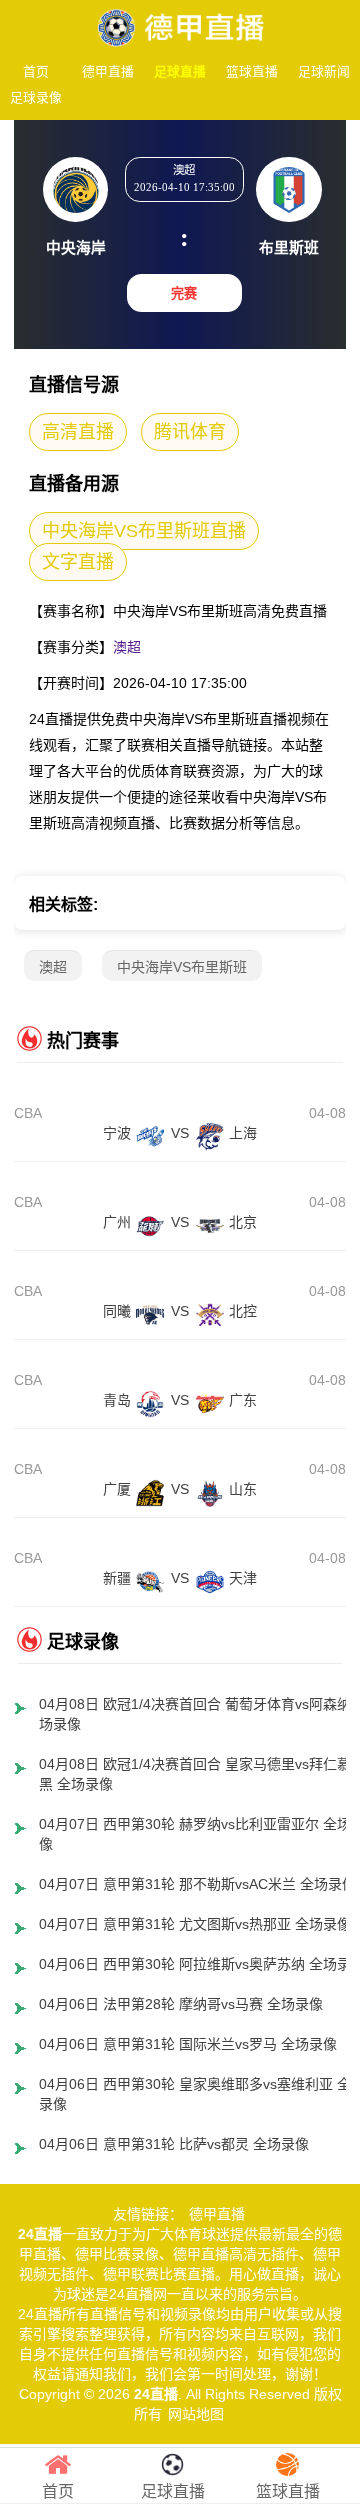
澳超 (127, 647)
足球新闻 (324, 71)
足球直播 (180, 71)
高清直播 (78, 432)
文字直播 (78, 562)
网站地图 (196, 2414)
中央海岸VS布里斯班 (182, 967)
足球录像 (36, 97)
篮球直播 (252, 71)
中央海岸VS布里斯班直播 (144, 531)
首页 (36, 71)
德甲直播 (108, 71)
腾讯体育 (190, 432)
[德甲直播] (180, 22)
